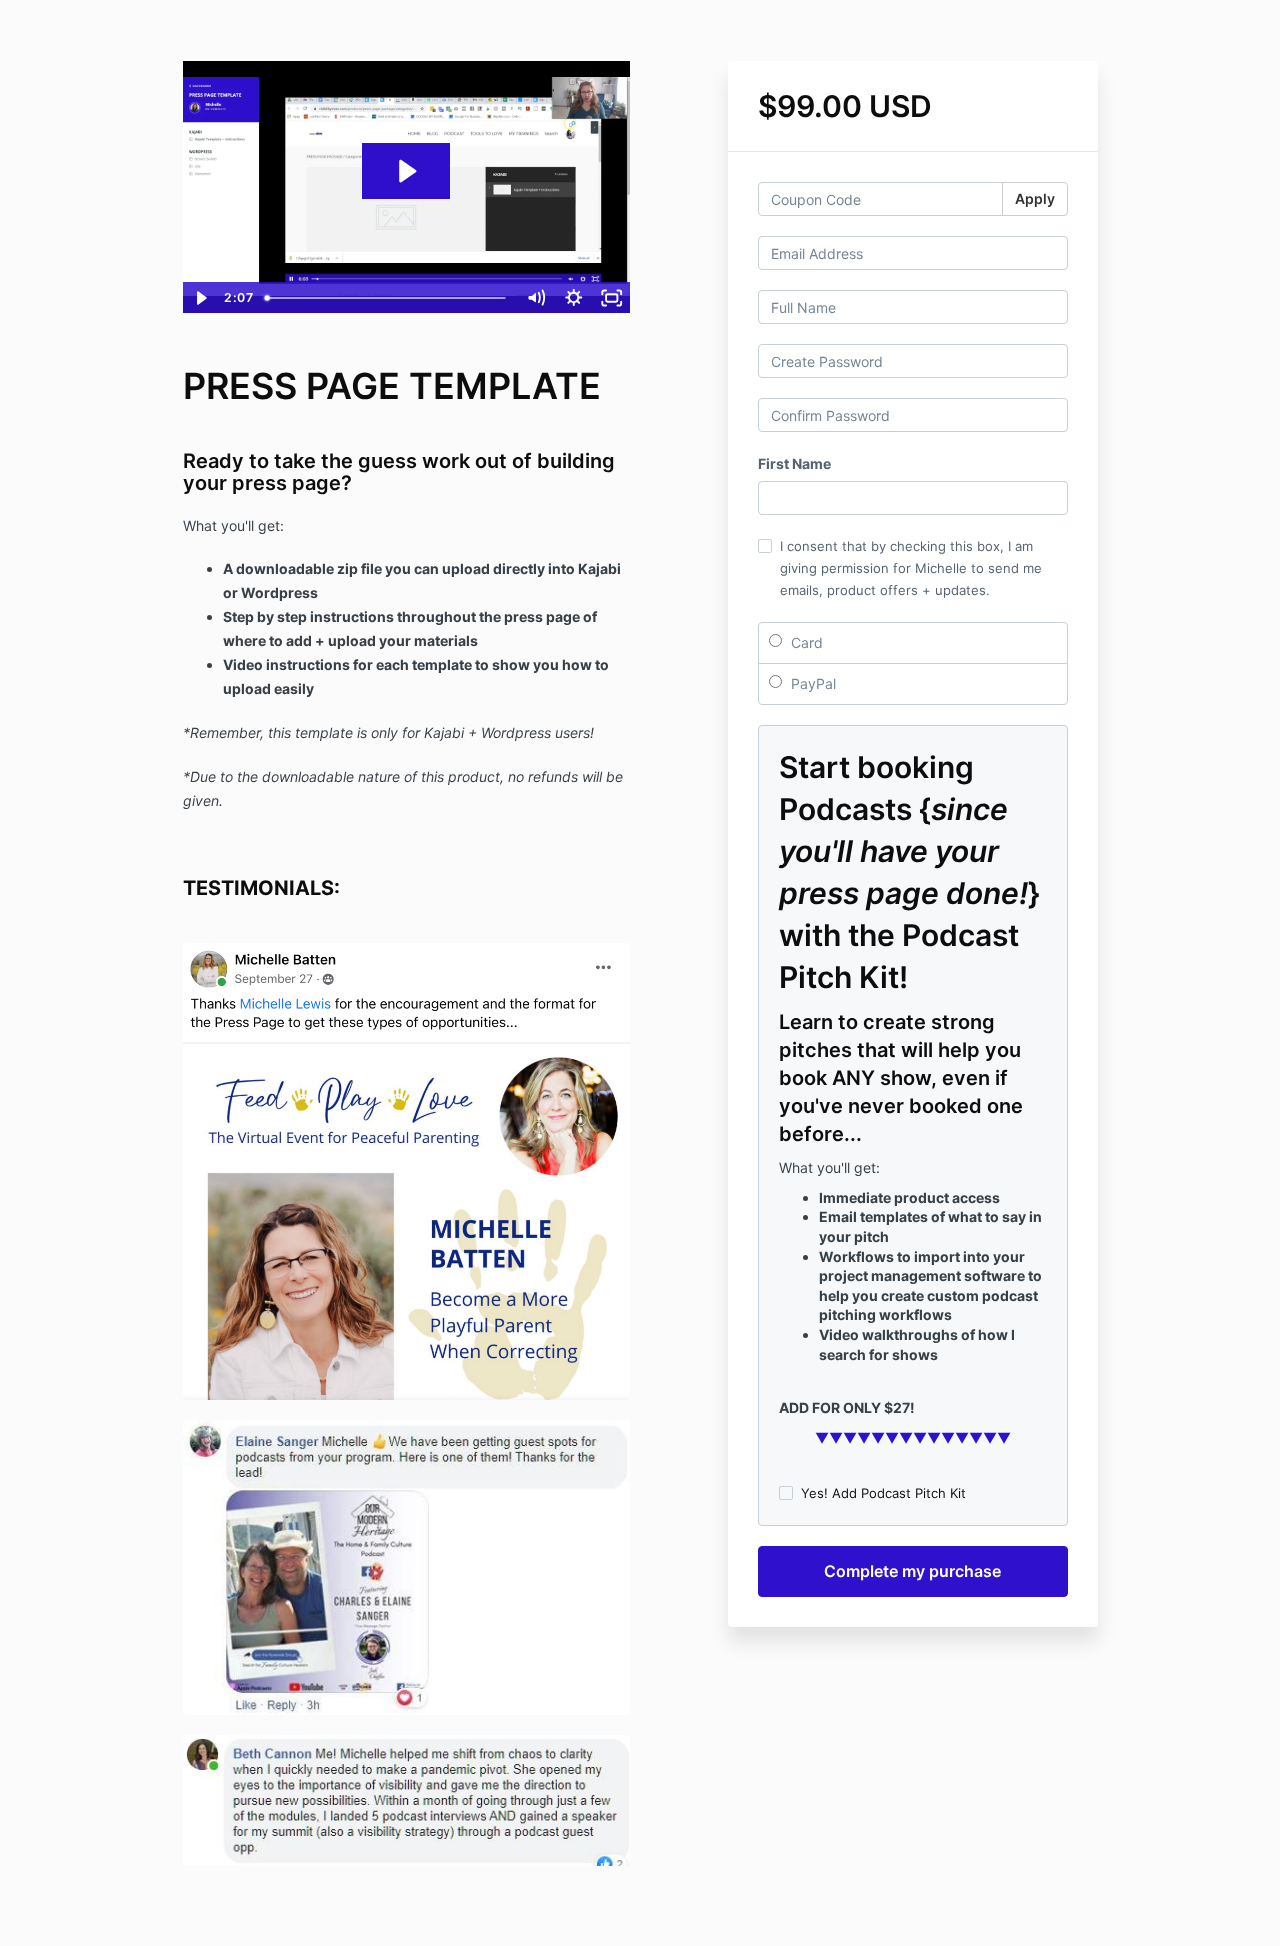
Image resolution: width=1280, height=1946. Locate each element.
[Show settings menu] (574, 298)
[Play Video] (201, 298)
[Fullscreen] (612, 298)
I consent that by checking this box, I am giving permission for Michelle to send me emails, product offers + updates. (911, 568)
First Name (794, 463)
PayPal (811, 683)
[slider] (387, 298)
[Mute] (536, 298)
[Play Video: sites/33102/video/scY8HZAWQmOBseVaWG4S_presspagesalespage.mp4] (406, 171)
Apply (1035, 198)
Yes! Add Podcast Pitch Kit (883, 1493)
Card (805, 642)
